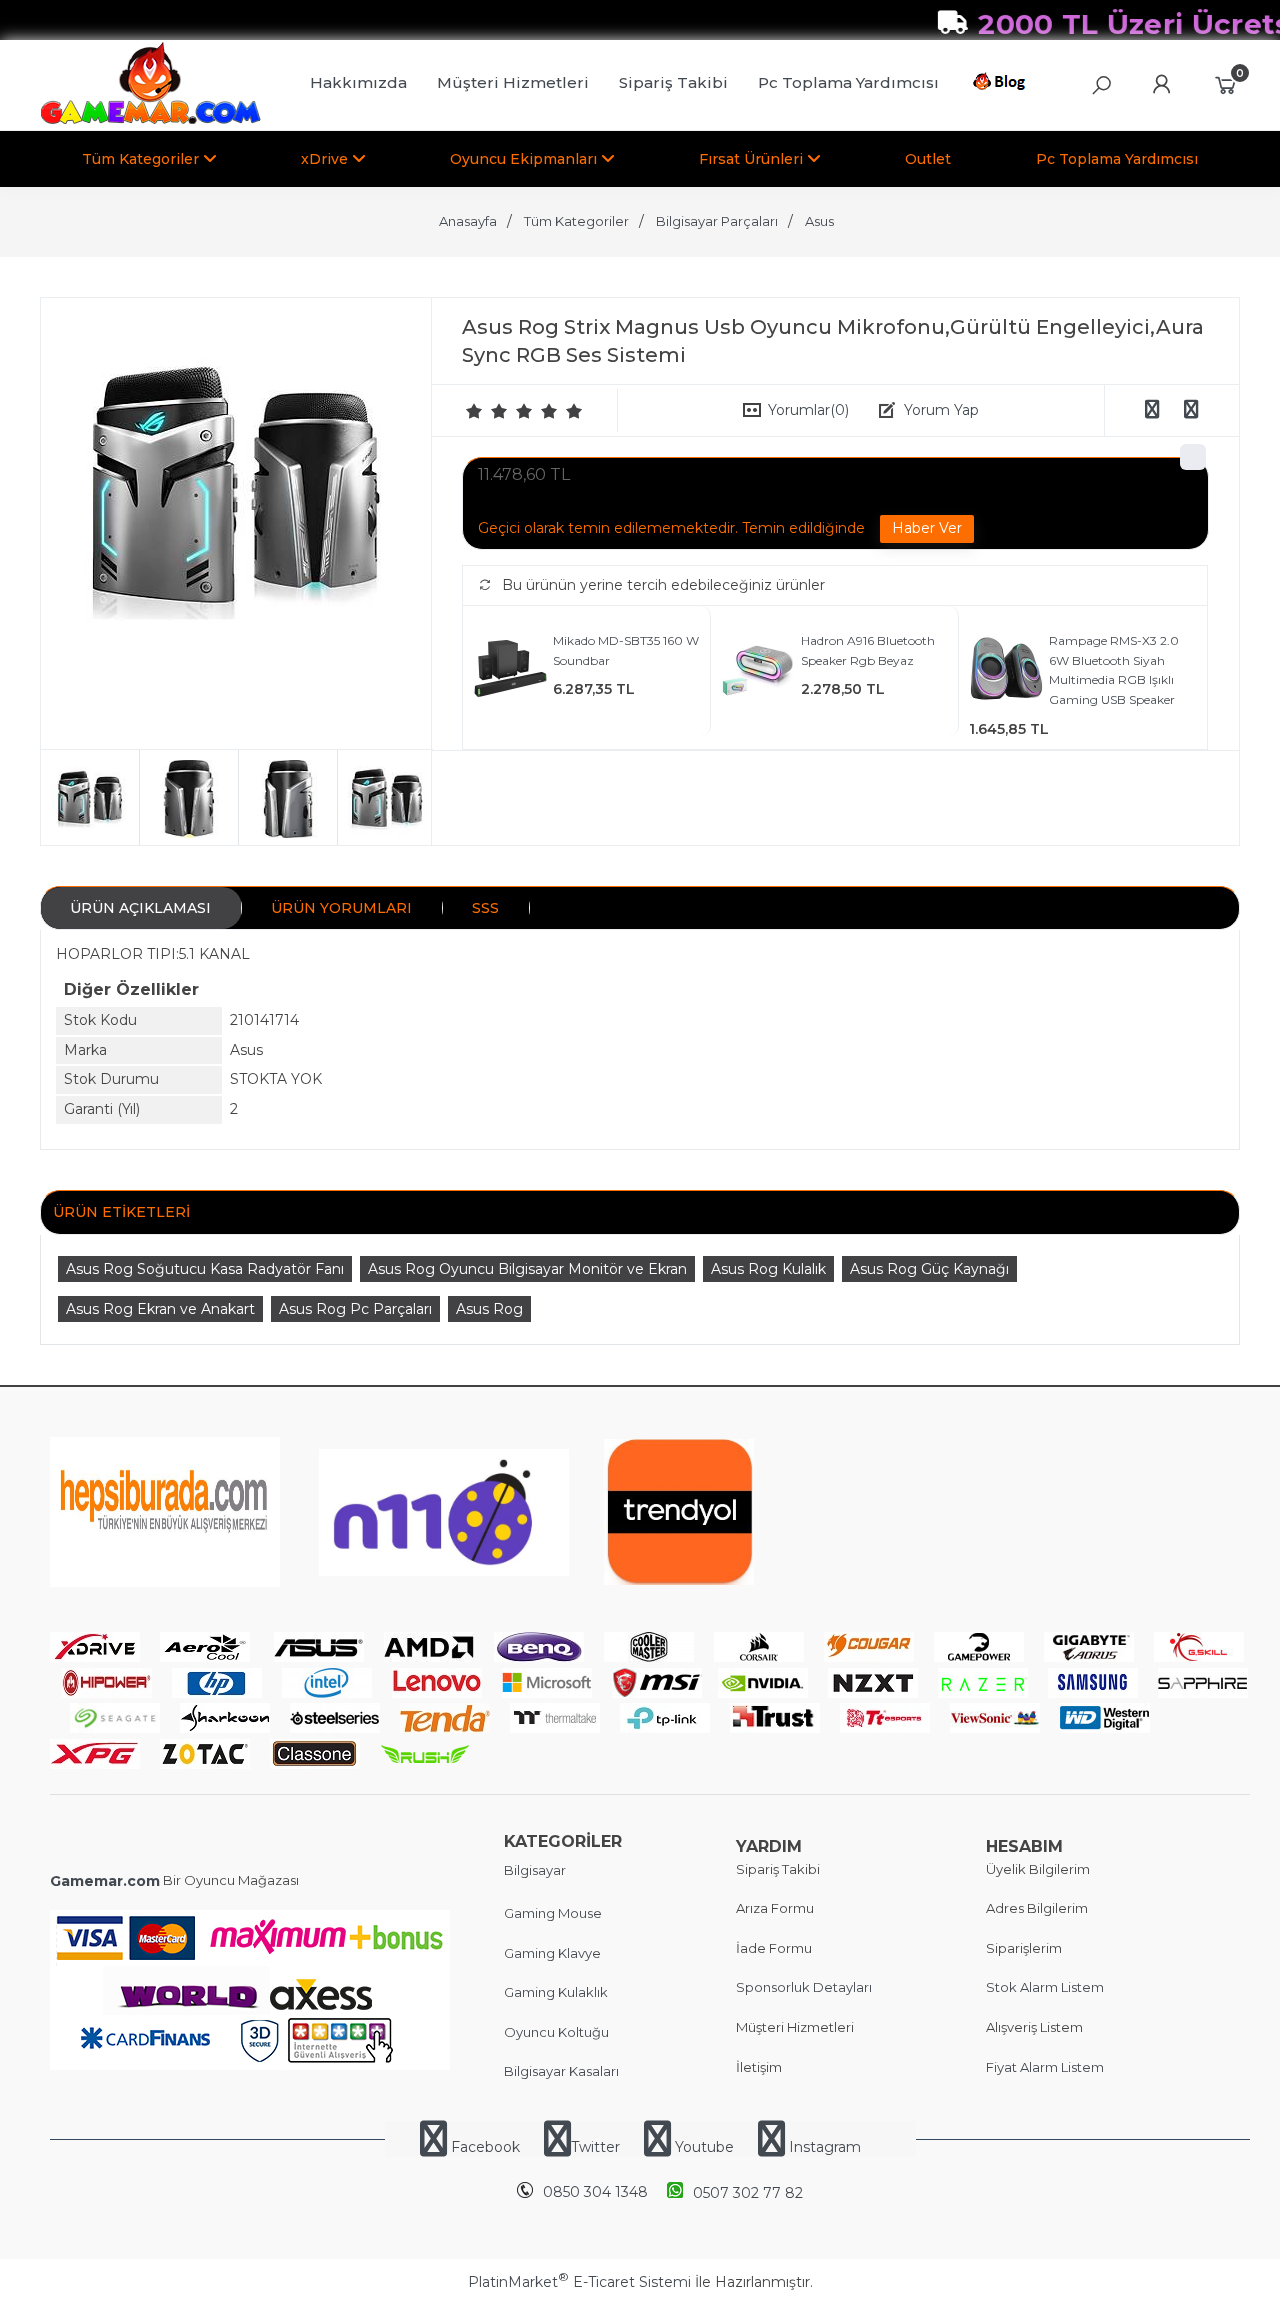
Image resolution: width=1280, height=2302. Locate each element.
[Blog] (1002, 85)
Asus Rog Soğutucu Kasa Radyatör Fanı (205, 1269)
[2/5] (487, 411)
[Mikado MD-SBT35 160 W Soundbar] (510, 671)
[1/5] (474, 411)
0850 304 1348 (595, 2192)
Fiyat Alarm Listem (1045, 2067)
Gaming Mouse (553, 1913)
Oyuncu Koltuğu (556, 2032)
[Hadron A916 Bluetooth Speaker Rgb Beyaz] (758, 671)
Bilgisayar (535, 1870)
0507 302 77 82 (748, 2193)
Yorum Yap (941, 410)
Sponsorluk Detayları (804, 1987)
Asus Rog (489, 1309)
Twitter (595, 2147)
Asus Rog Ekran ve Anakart (160, 1309)
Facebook (485, 2147)
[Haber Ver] (927, 529)
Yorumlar (808, 410)
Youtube (704, 2147)
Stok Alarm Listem (1045, 1987)
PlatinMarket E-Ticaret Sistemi (579, 2282)
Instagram (823, 2147)
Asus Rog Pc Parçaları (355, 1309)
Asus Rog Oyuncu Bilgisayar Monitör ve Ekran (527, 1269)
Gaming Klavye (552, 1953)
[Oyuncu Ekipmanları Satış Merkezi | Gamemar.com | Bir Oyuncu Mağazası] (150, 120)
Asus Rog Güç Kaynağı (929, 1269)
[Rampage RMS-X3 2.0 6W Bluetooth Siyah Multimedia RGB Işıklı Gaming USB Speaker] (1006, 671)
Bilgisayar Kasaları (561, 2071)
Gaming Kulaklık (556, 1992)
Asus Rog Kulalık (768, 1269)
